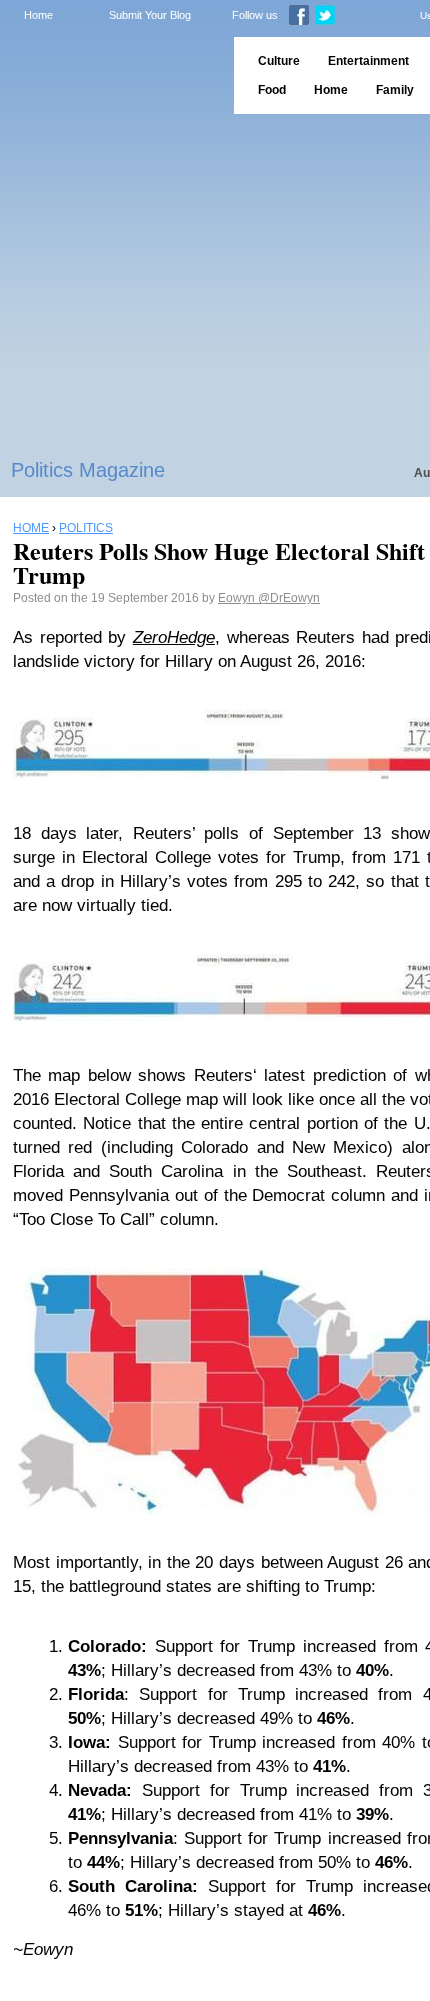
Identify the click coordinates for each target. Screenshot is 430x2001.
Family (395, 90)
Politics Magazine (88, 470)
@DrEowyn (289, 598)
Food (272, 90)
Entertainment (368, 61)
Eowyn (238, 598)
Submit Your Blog (150, 15)
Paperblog (110, 75)
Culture (279, 61)
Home (38, 15)
